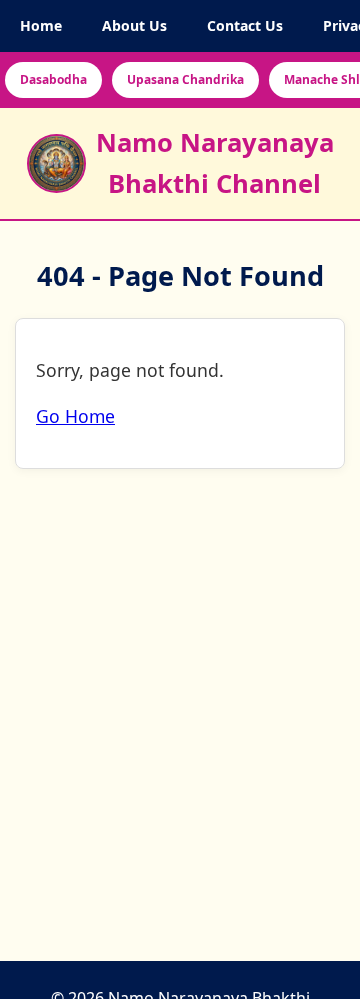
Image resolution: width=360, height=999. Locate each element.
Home (41, 25)
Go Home (75, 417)
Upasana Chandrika (185, 79)
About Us (134, 25)
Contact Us (245, 25)
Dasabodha (53, 79)
